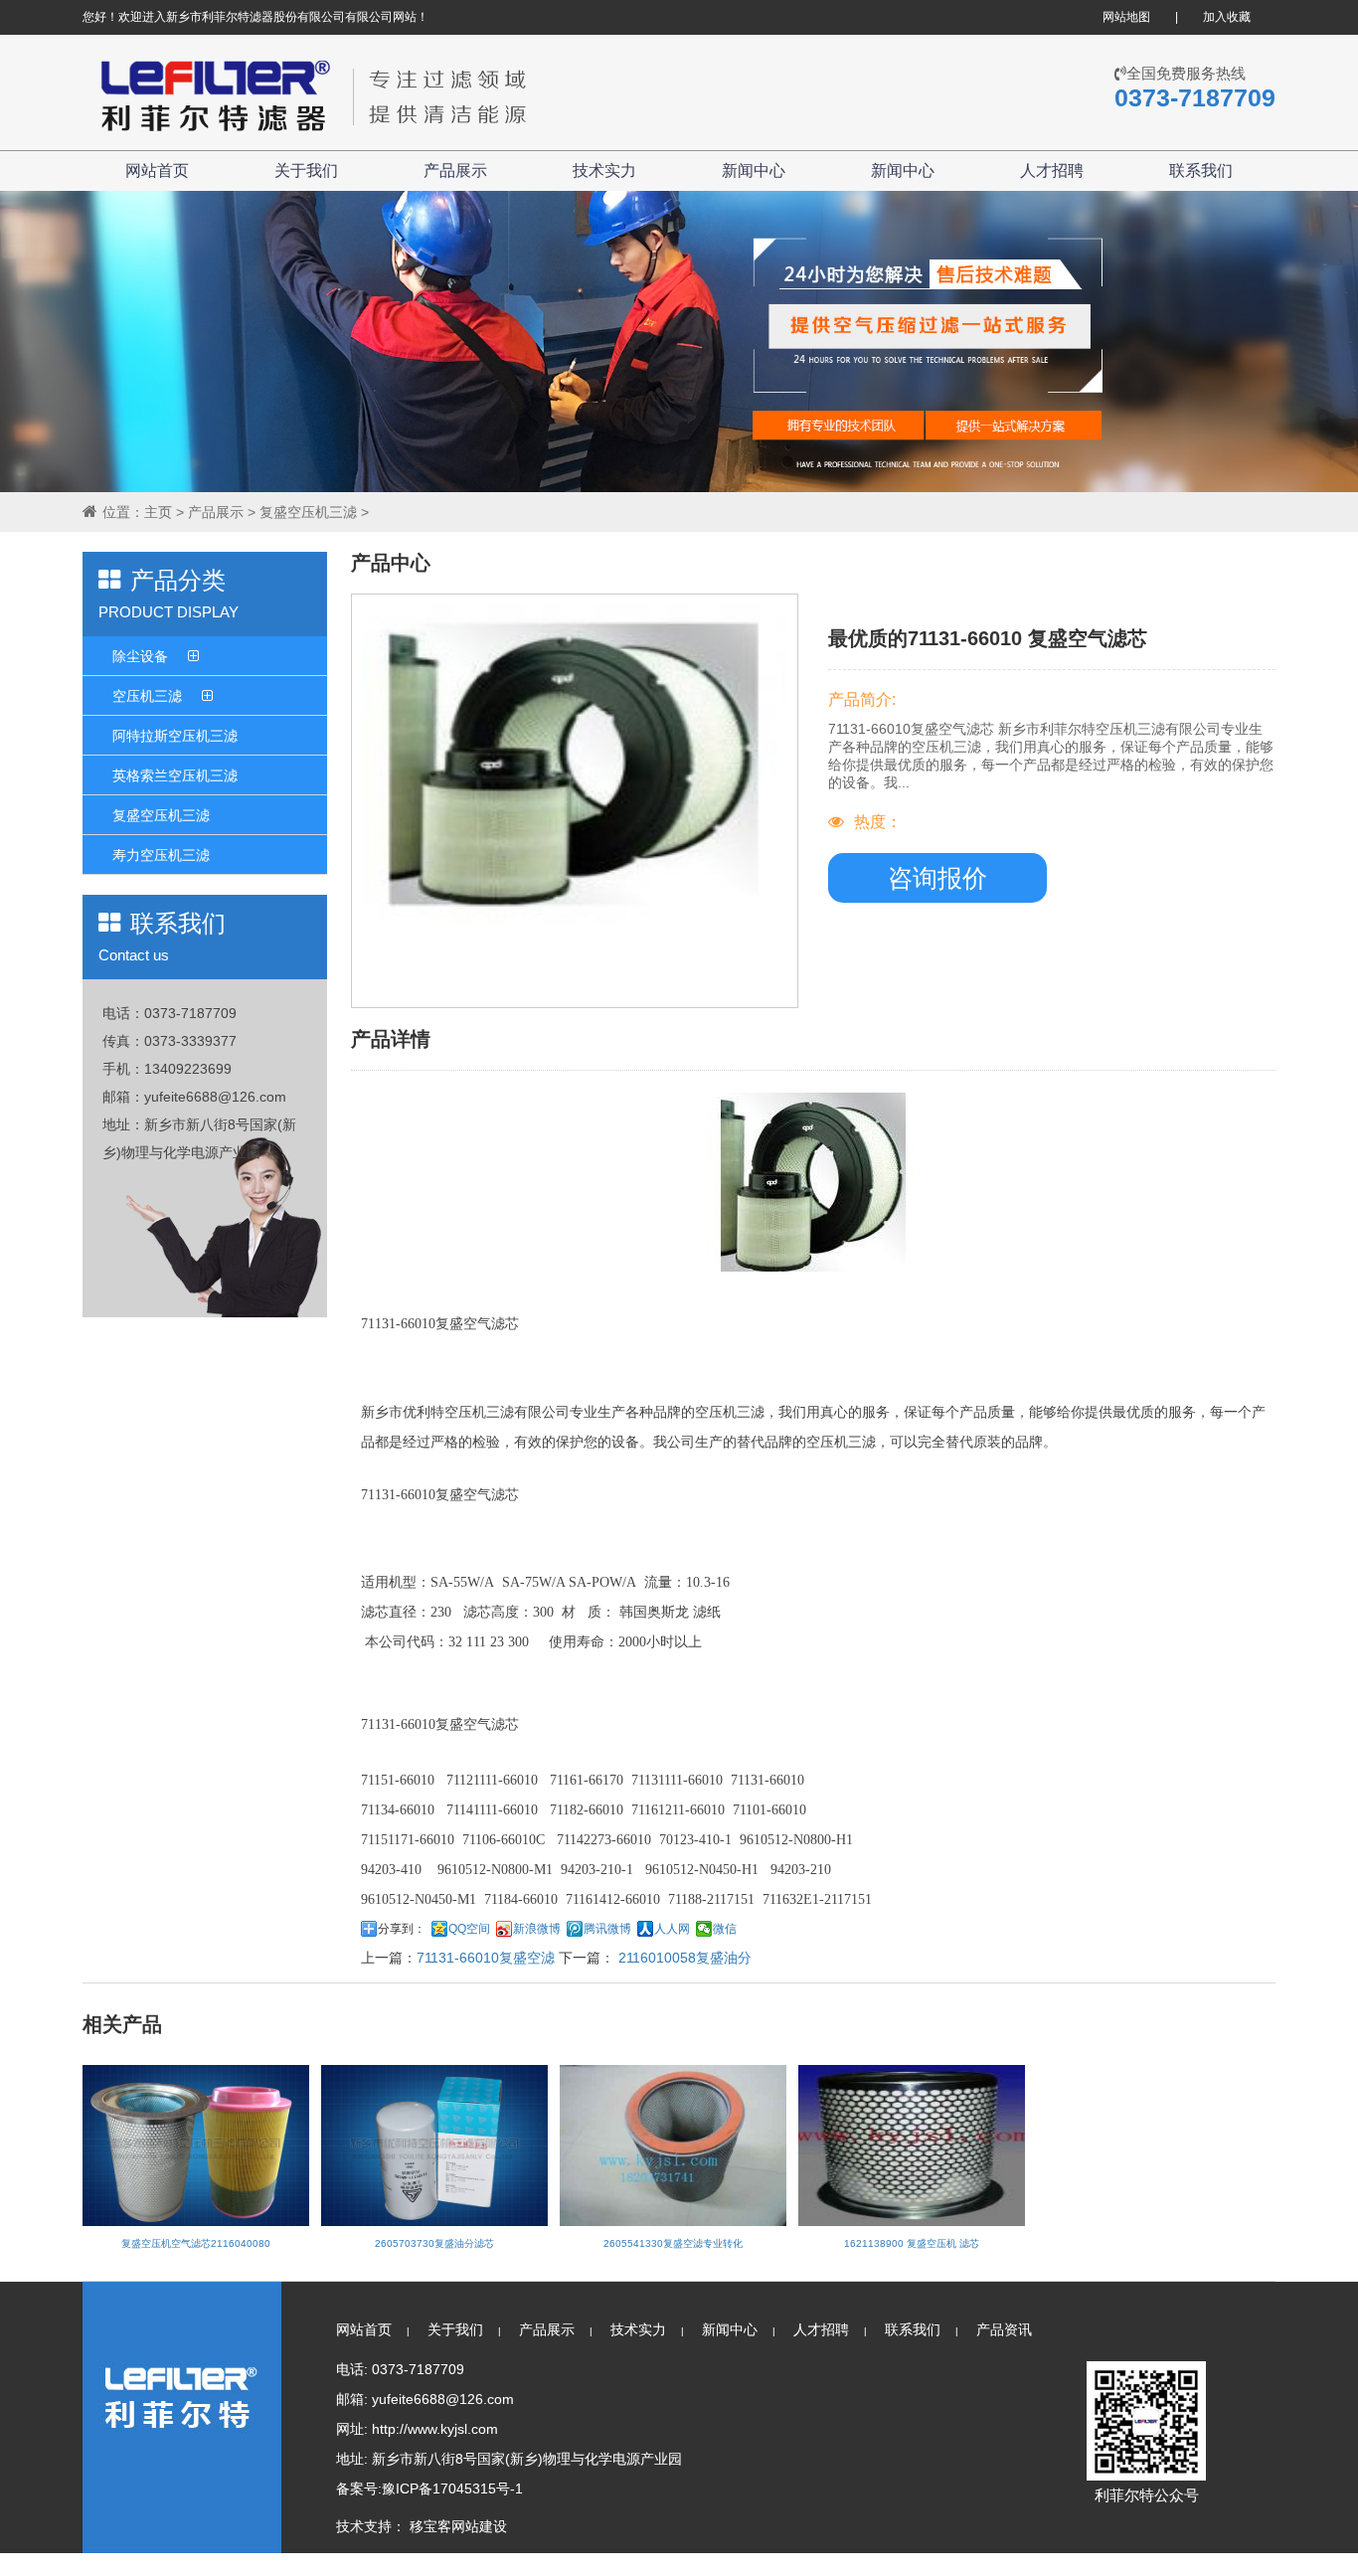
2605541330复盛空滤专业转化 (673, 2243)
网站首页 (157, 171)
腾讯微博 (607, 1929)
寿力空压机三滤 (161, 855)
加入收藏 (1227, 17)
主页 (158, 512)
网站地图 (1126, 17)
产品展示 (455, 171)
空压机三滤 (147, 696)
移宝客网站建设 (458, 2526)
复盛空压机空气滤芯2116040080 (196, 2243)
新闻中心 (754, 171)
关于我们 (306, 171)
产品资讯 (1004, 2329)
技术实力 (604, 171)
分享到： (402, 1929)
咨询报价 (937, 878)
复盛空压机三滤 (308, 512)
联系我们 (1201, 171)
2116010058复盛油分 (683, 1958)
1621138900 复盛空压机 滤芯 (912, 2243)
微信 (725, 1929)
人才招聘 (1052, 171)
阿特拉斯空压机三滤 (175, 736)
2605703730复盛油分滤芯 (434, 2243)
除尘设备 (140, 656)
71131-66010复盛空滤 (486, 1958)
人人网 (672, 1929)
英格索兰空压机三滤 (175, 775)
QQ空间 (469, 1929)
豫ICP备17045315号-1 (452, 2489)
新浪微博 (537, 1929)
